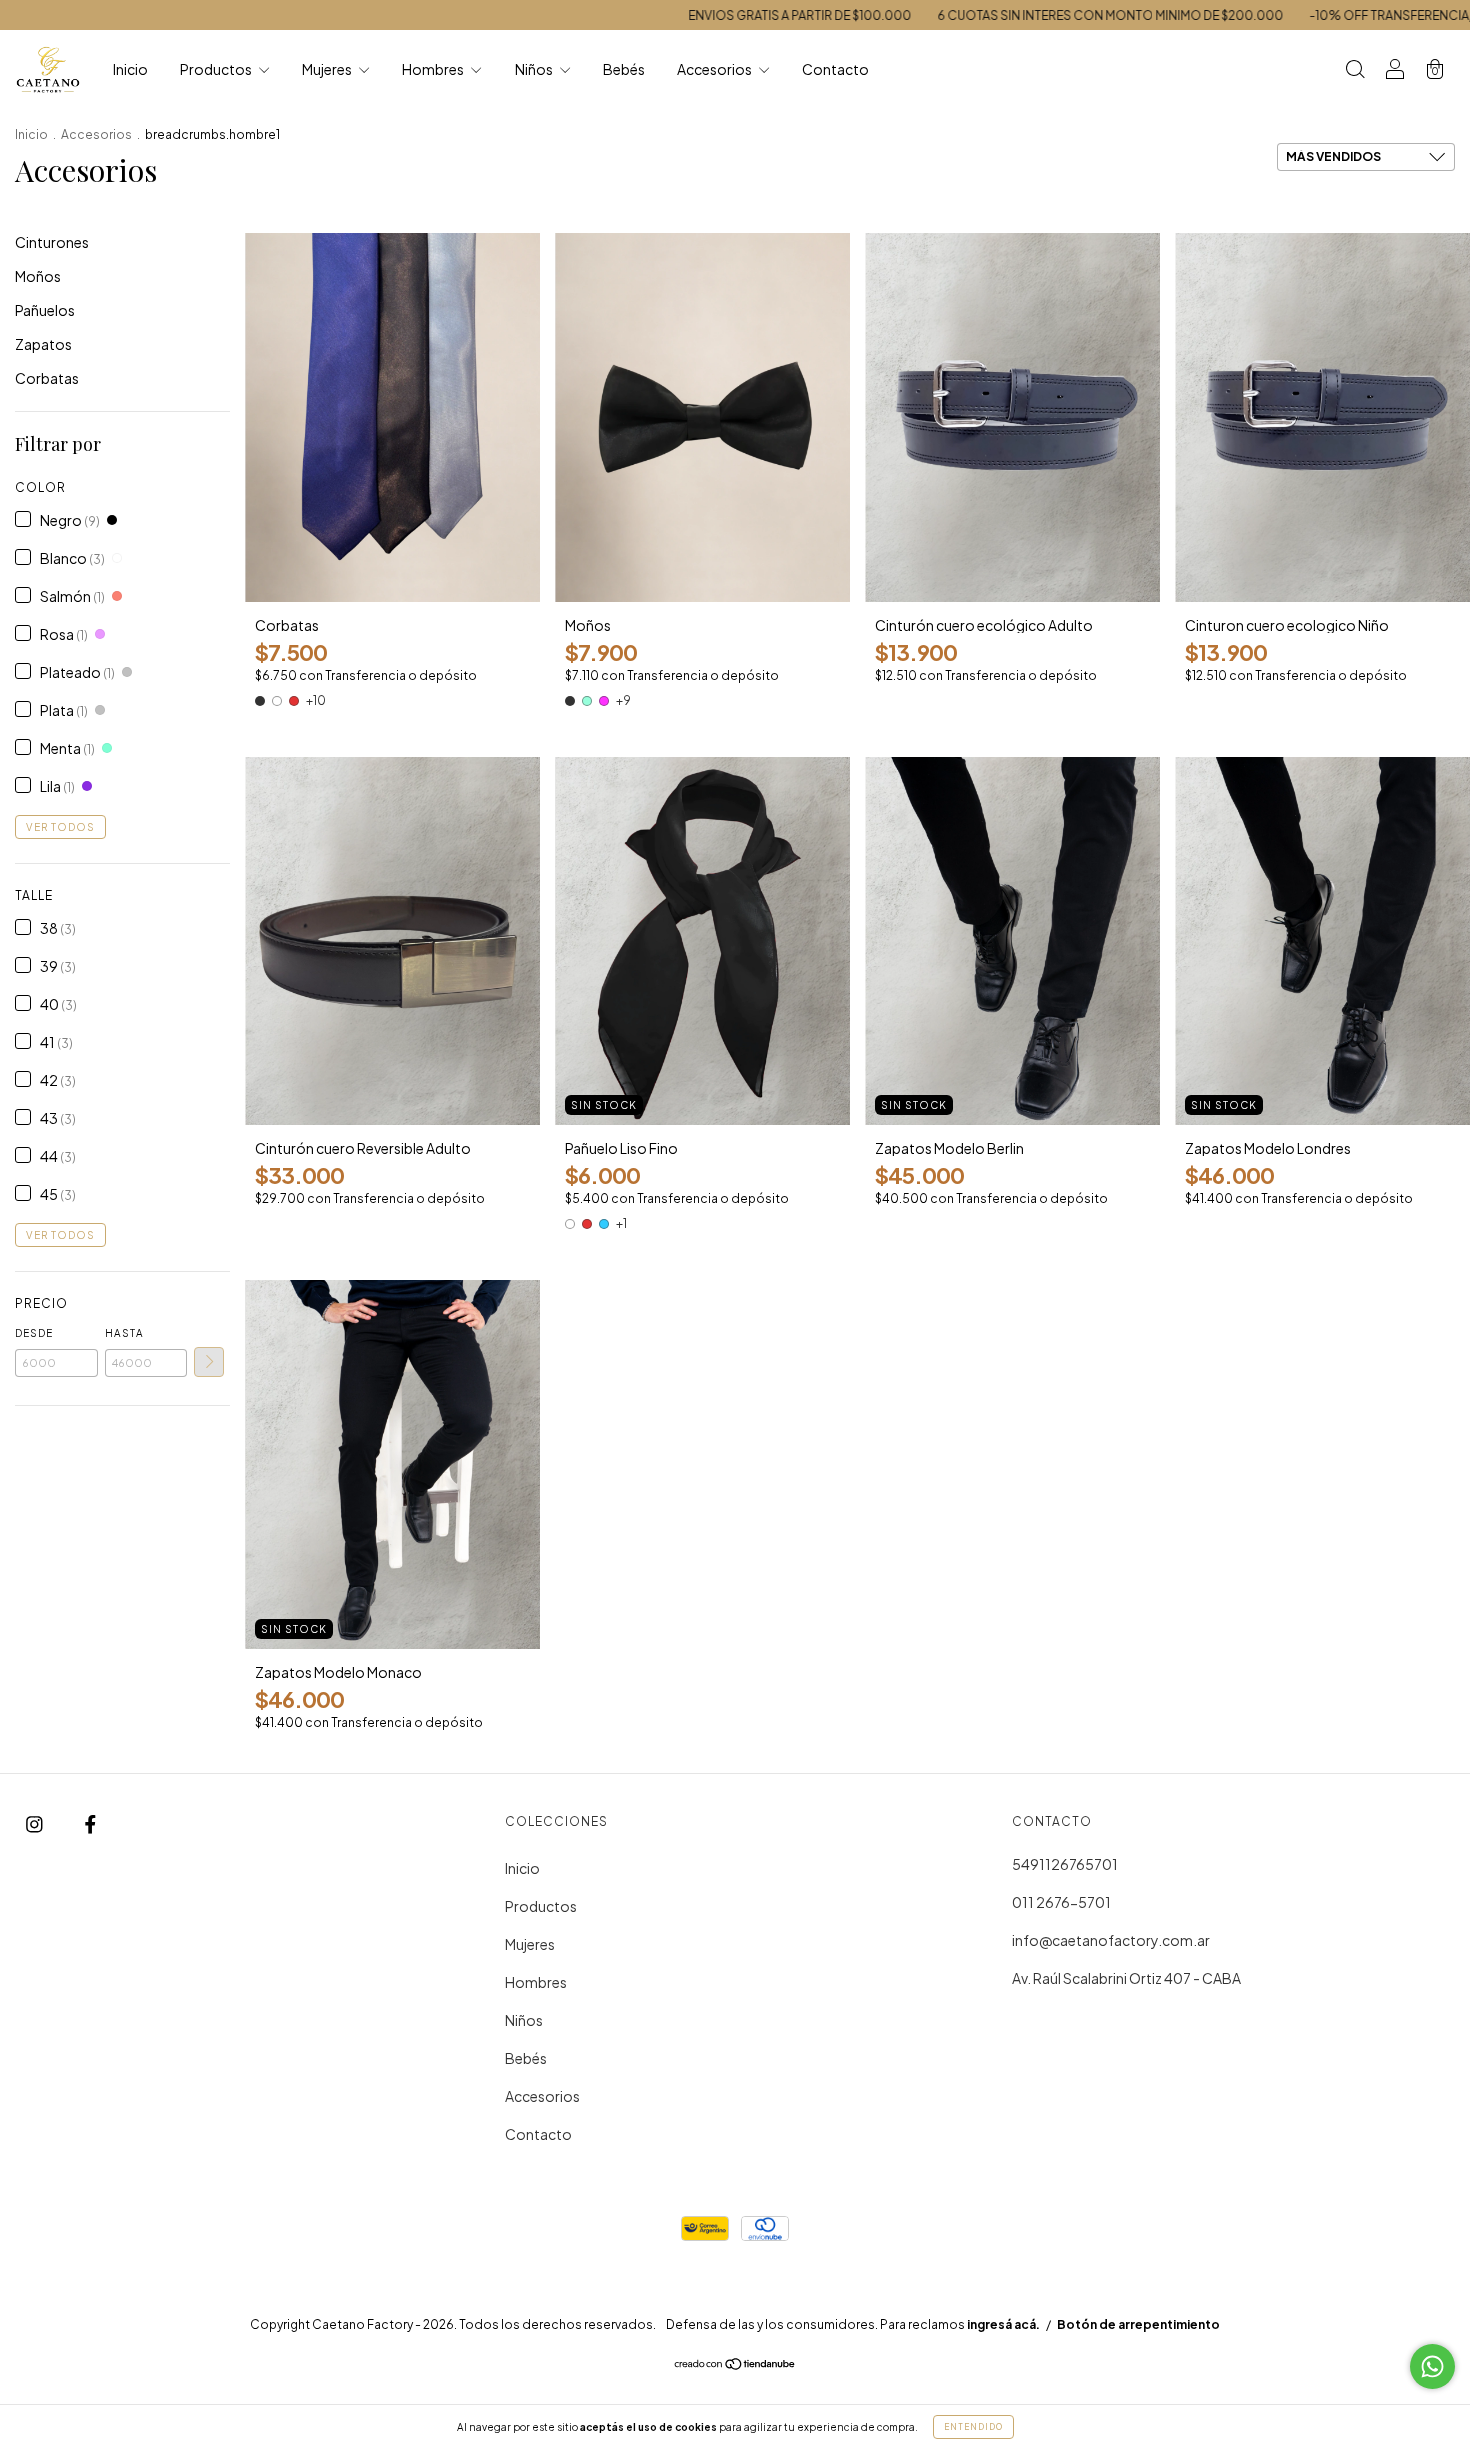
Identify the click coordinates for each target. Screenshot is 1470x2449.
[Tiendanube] (735, 2365)
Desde (34, 1333)
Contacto (835, 69)
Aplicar (209, 1362)
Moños (38, 276)
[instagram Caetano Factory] (35, 1823)
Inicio (130, 69)
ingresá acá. (1003, 2324)
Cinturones (52, 242)
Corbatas (47, 378)
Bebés (624, 69)
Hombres (434, 69)
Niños (535, 69)
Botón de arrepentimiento (1138, 2324)
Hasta (124, 1333)
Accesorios (715, 69)
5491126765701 (1065, 1864)
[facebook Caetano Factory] (90, 1823)
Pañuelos (45, 310)
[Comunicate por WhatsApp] (1432, 2366)
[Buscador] (1355, 70)
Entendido (973, 2427)
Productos (217, 69)
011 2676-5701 (1061, 1902)
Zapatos (43, 344)
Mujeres (328, 69)
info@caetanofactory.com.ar (1111, 1940)
